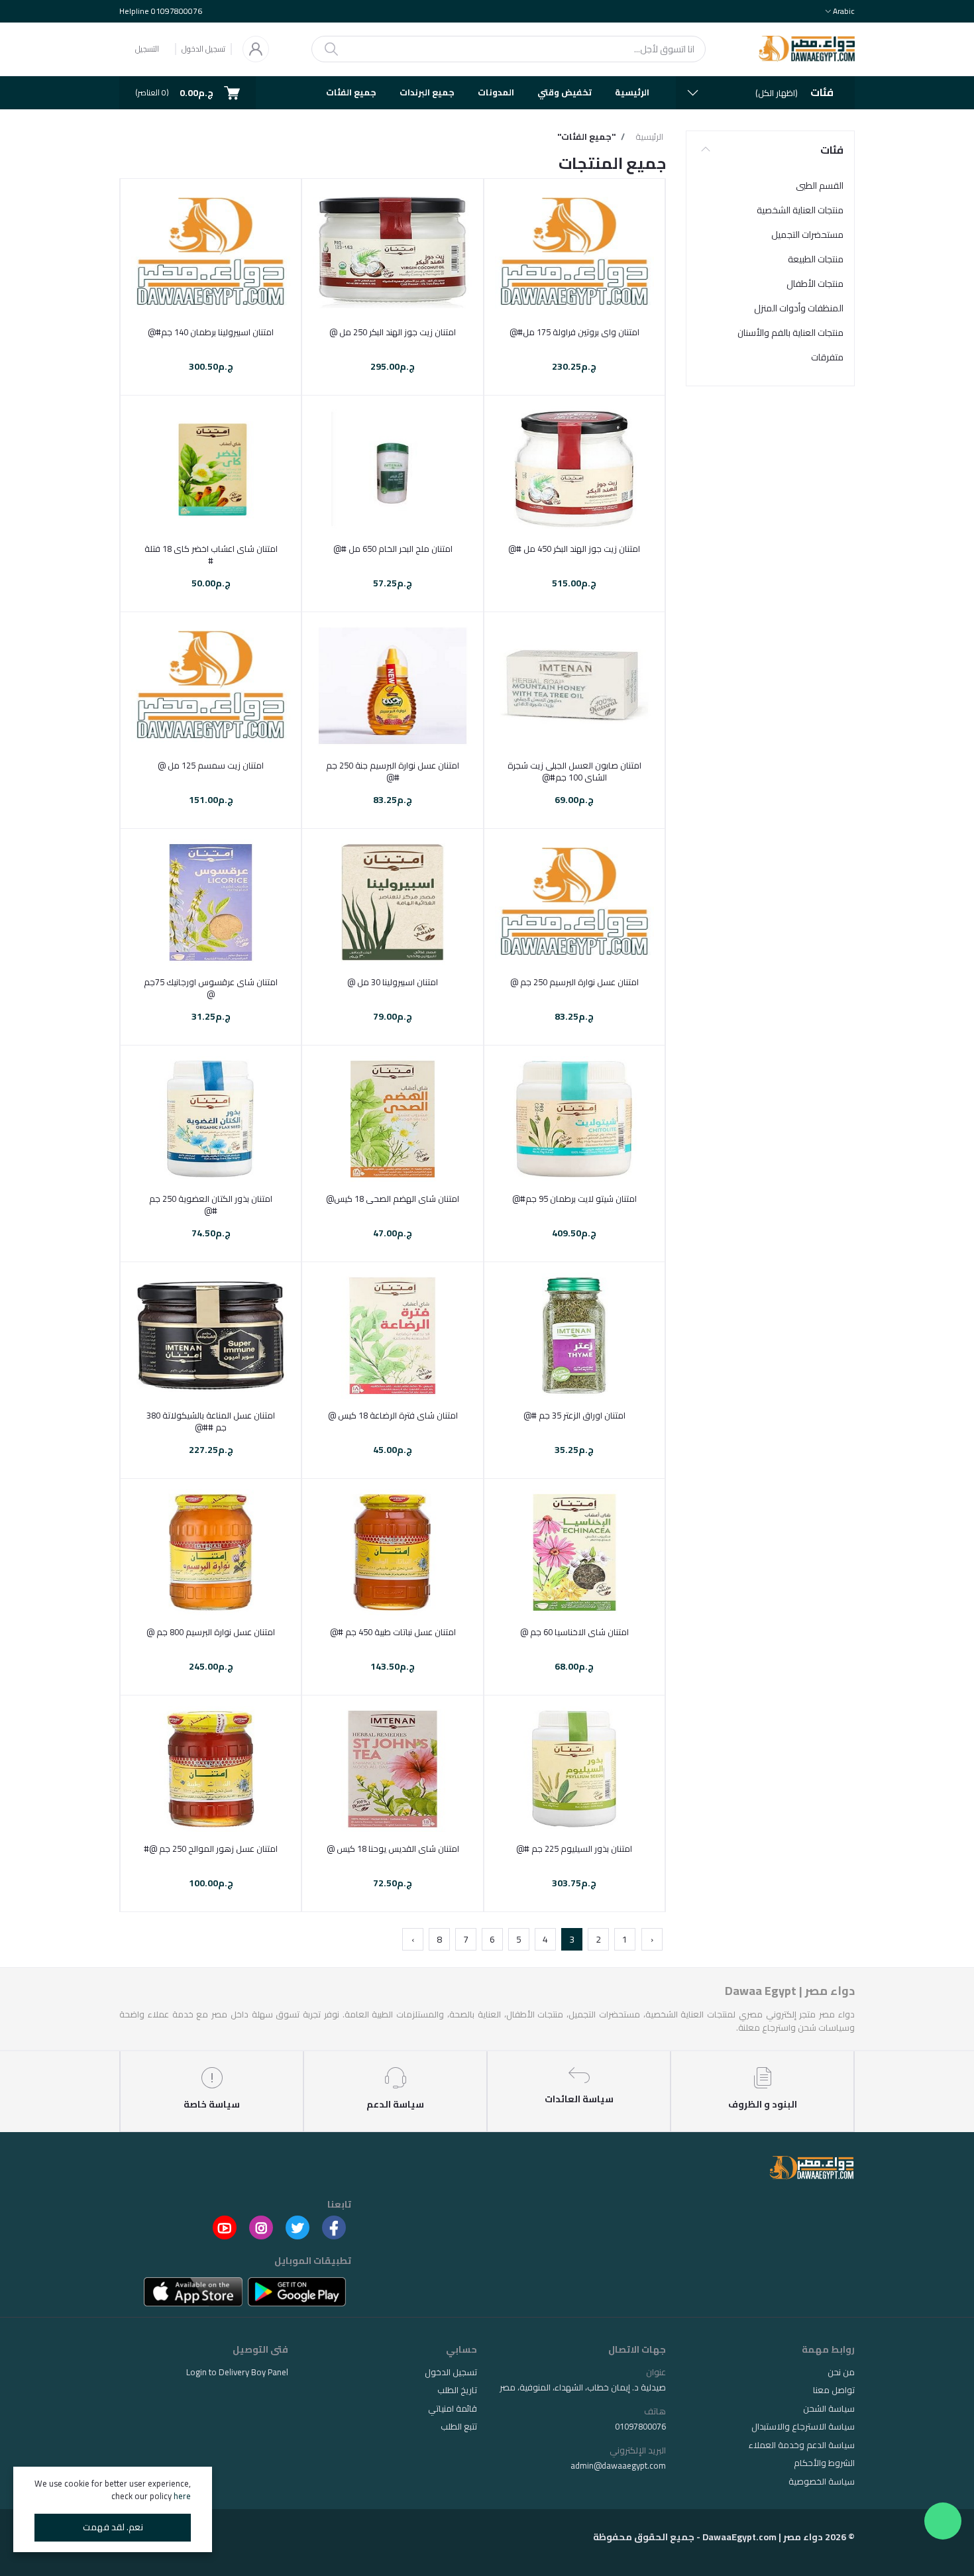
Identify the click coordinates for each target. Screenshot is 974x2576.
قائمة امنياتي (453, 2408)
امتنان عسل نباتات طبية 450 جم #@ (393, 1632)
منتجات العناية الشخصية (800, 210)
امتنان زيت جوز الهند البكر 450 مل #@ (574, 549)
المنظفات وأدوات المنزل (799, 308)
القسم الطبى (820, 186)
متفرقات (827, 357)
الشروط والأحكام (824, 2463)
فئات (832, 150)
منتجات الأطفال (815, 284)
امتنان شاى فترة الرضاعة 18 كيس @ (393, 1415)
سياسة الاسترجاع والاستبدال (803, 2426)
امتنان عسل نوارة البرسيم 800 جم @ (211, 1632)
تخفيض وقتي (565, 92)
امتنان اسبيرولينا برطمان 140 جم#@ (211, 332)
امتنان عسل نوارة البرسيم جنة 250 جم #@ (393, 771)
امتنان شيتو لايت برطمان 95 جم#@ (574, 1199)
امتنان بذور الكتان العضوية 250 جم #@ (211, 1205)
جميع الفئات (351, 92)
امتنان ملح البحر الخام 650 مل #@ (393, 549)
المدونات (496, 92)
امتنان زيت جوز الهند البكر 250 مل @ (393, 332)
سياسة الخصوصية (822, 2481)
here (182, 2496)
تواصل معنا (834, 2390)
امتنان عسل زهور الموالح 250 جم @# (211, 1849)
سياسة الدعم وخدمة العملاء (802, 2445)
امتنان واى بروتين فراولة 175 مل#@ (574, 332)
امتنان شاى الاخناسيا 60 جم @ (574, 1632)
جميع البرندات (427, 92)
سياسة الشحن (829, 2408)
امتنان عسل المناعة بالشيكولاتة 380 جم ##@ (211, 1421)
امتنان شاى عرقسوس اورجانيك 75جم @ (211, 988)
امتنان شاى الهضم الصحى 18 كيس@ (393, 1199)
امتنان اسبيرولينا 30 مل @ (393, 982)
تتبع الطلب (459, 2426)
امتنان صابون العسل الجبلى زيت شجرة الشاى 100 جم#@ (574, 771)
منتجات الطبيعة (816, 259)
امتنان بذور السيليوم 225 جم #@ (574, 1849)
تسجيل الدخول (203, 49)
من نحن (841, 2372)
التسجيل (147, 49)
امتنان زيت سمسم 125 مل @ (211, 765)
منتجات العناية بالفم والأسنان (790, 333)
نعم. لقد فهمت (113, 2527)
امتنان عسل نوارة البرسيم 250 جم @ (574, 982)
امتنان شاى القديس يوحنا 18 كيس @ (393, 1849)
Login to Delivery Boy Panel (237, 2372)
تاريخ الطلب (457, 2390)
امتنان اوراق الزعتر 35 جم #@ (574, 1415)
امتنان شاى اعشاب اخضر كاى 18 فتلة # (211, 555)
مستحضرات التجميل (807, 235)
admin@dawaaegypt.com (618, 2465)
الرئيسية (632, 92)
